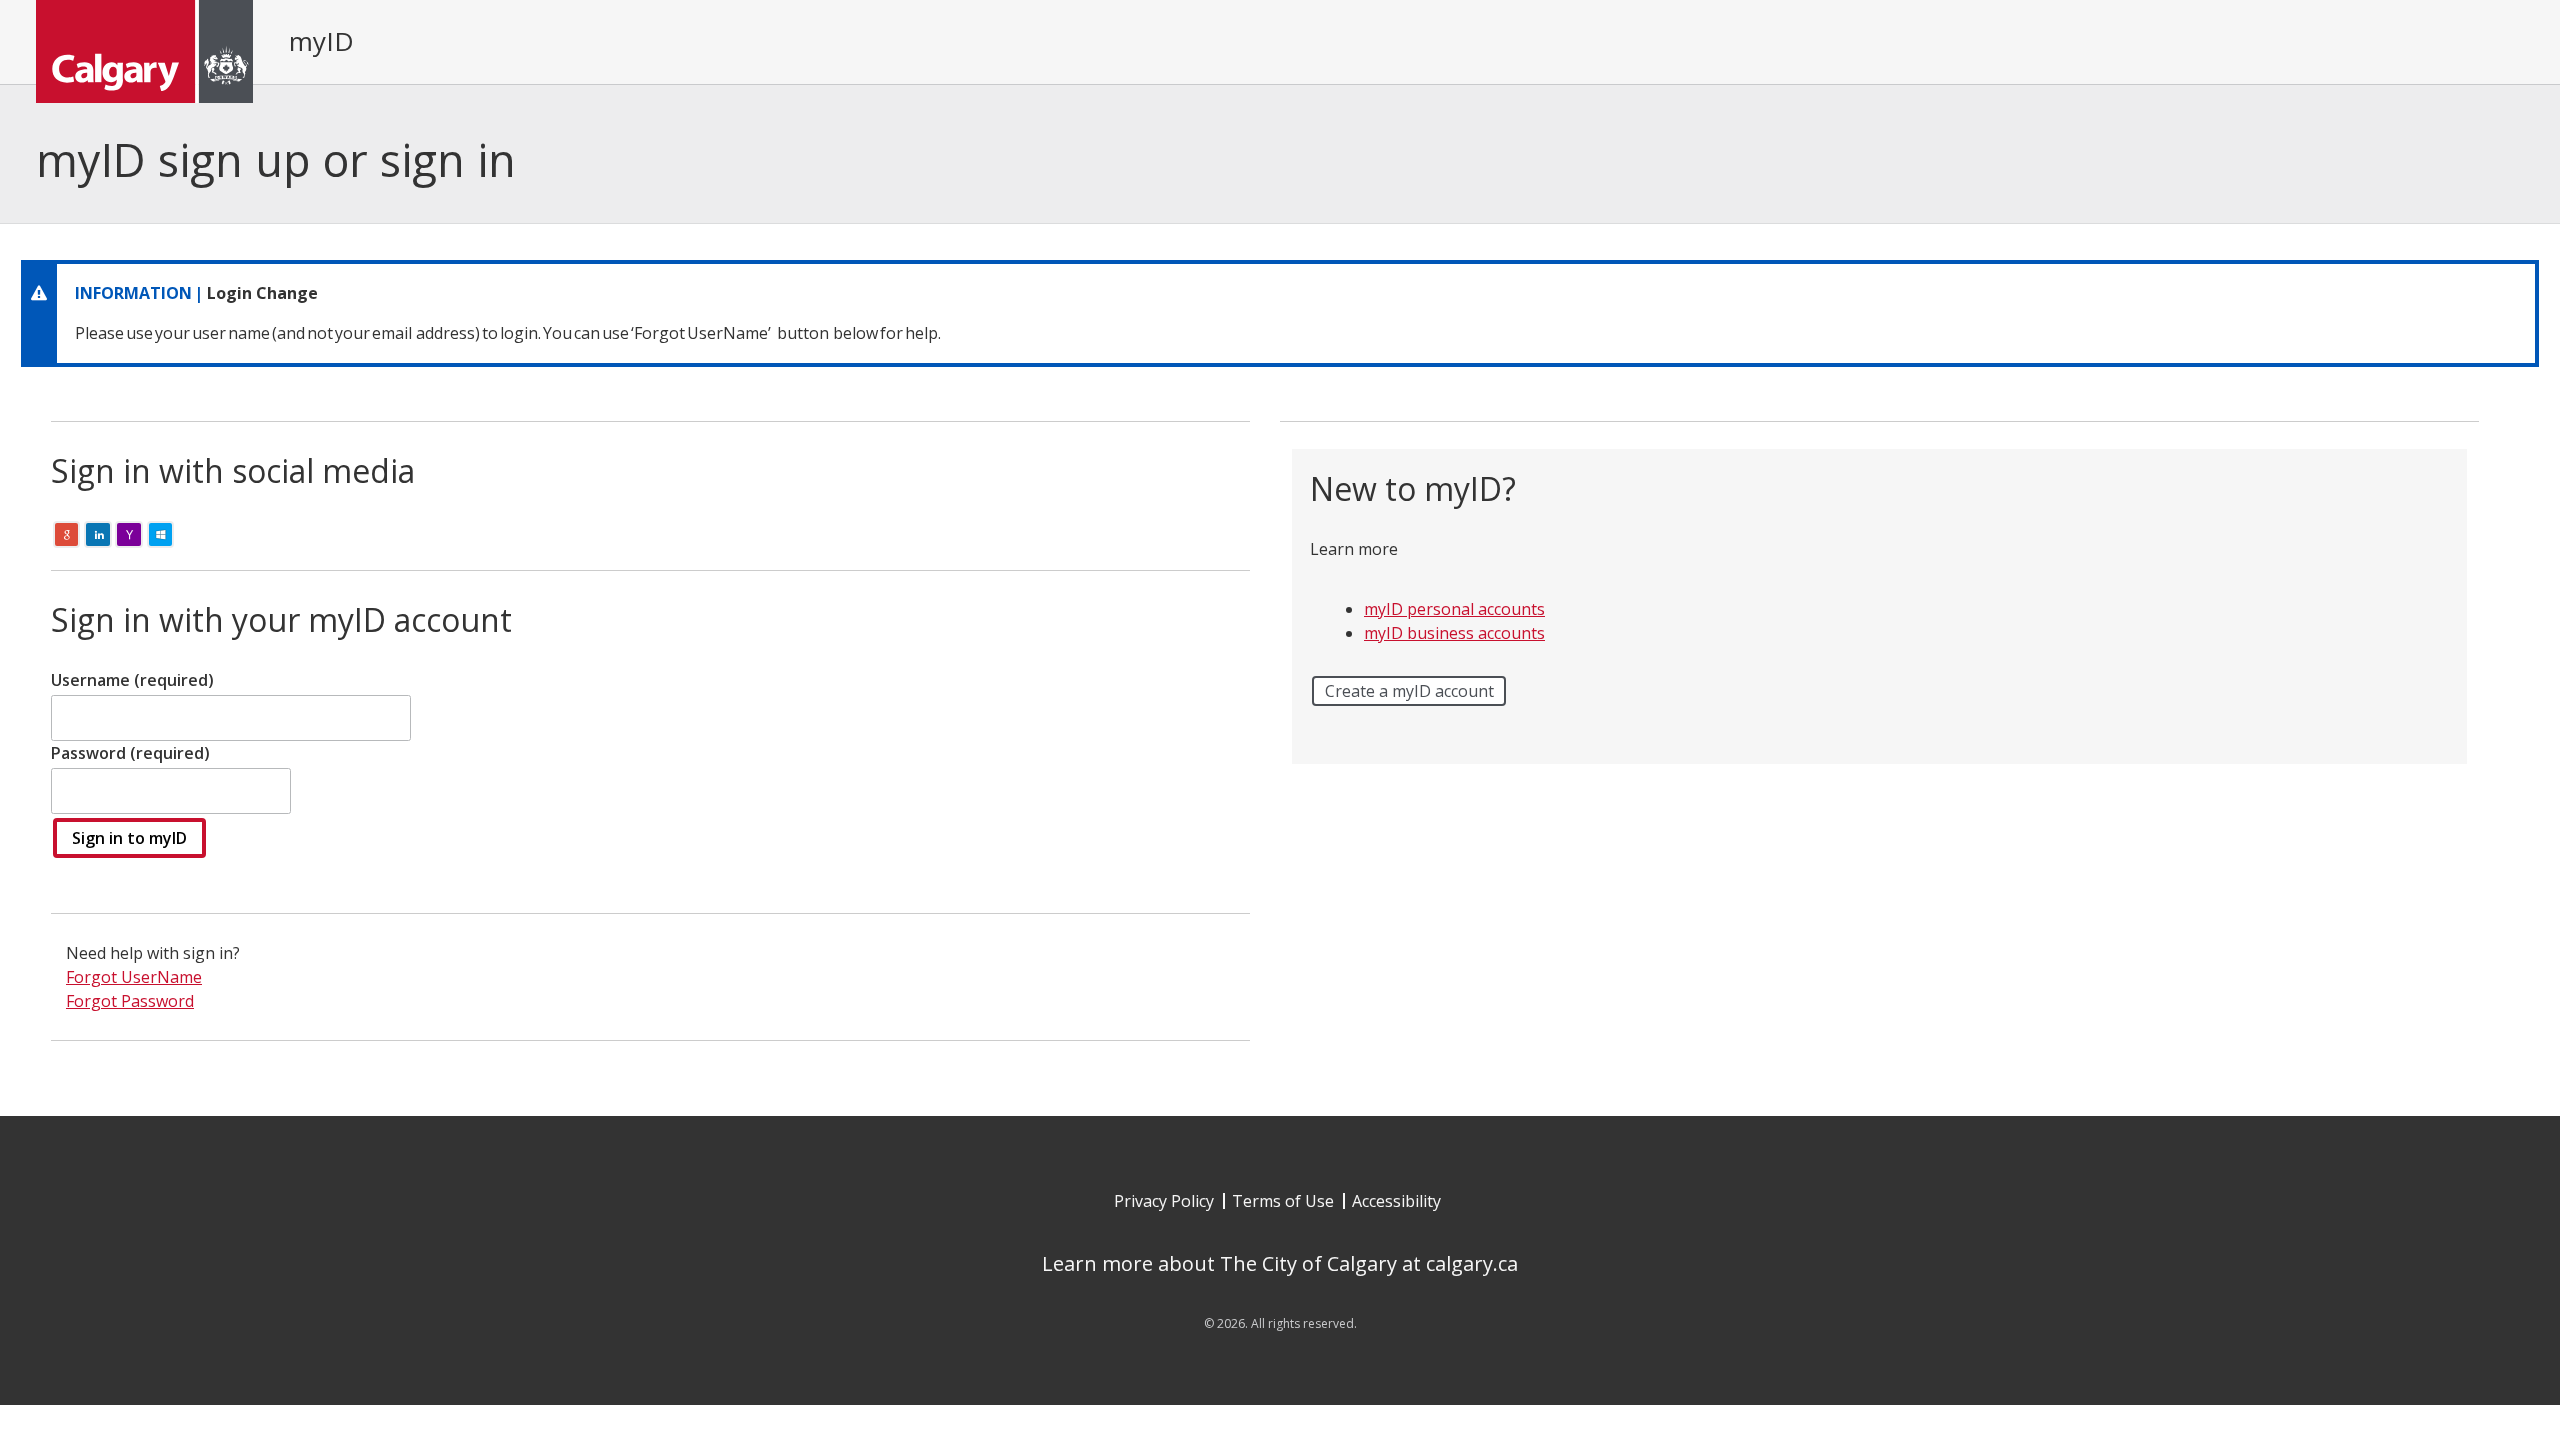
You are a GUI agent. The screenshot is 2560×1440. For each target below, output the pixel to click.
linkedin (98, 535)
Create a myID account (1409, 691)
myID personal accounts (1454, 609)
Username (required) (132, 680)
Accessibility (1396, 1201)
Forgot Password (130, 1001)
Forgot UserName (134, 977)
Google (67, 535)
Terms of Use (1283, 1201)
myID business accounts (1454, 633)
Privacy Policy (1164, 1201)
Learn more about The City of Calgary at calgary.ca (1280, 1263)
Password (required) (130, 753)
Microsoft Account (161, 535)
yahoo (129, 535)
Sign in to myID (129, 838)
